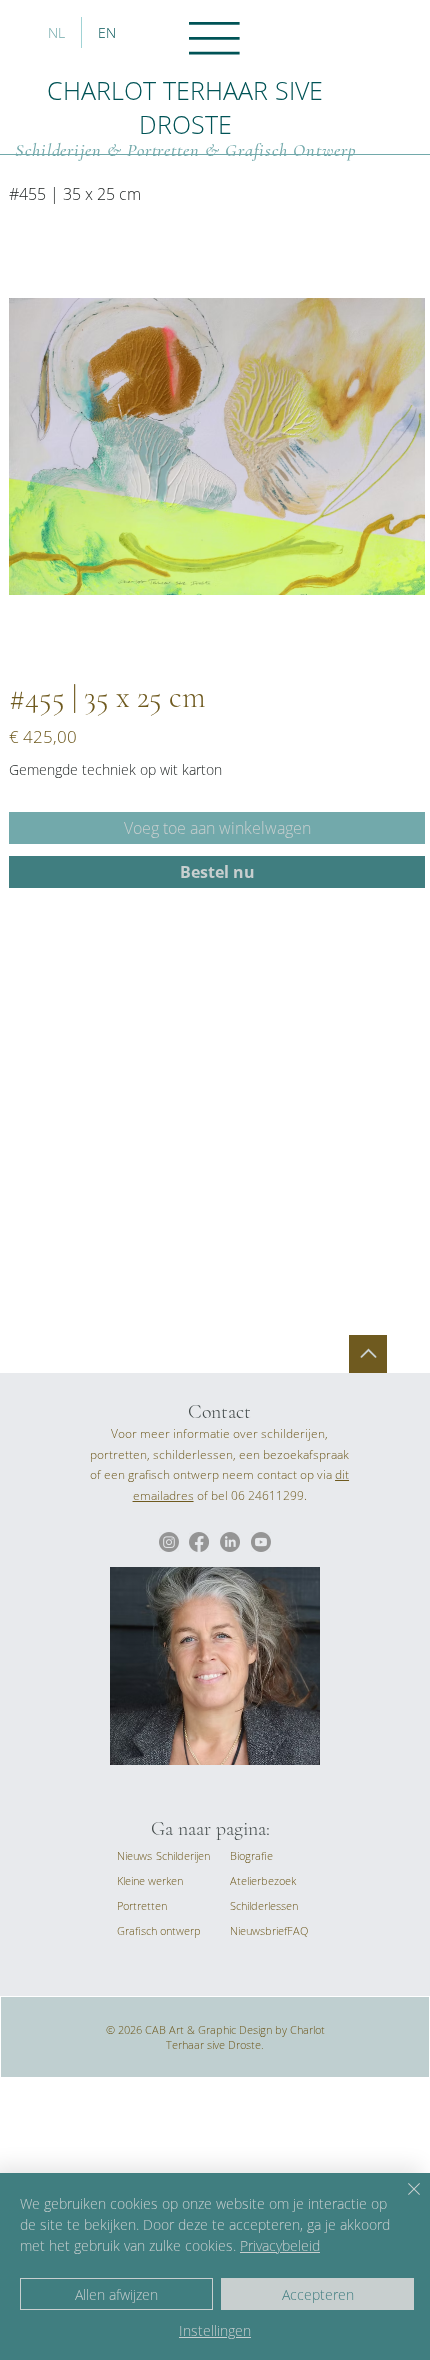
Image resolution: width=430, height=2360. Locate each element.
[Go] (368, 1354)
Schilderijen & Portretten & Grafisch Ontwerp (185, 150)
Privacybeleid (280, 2245)
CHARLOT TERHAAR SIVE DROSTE (185, 107)
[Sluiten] (402, 2201)
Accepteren (318, 2294)
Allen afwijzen (116, 2294)
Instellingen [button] (215, 2330)
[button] (258, 1930)
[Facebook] (199, 1542)
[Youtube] (261, 1542)
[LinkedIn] (230, 1542)
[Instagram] (169, 1542)
